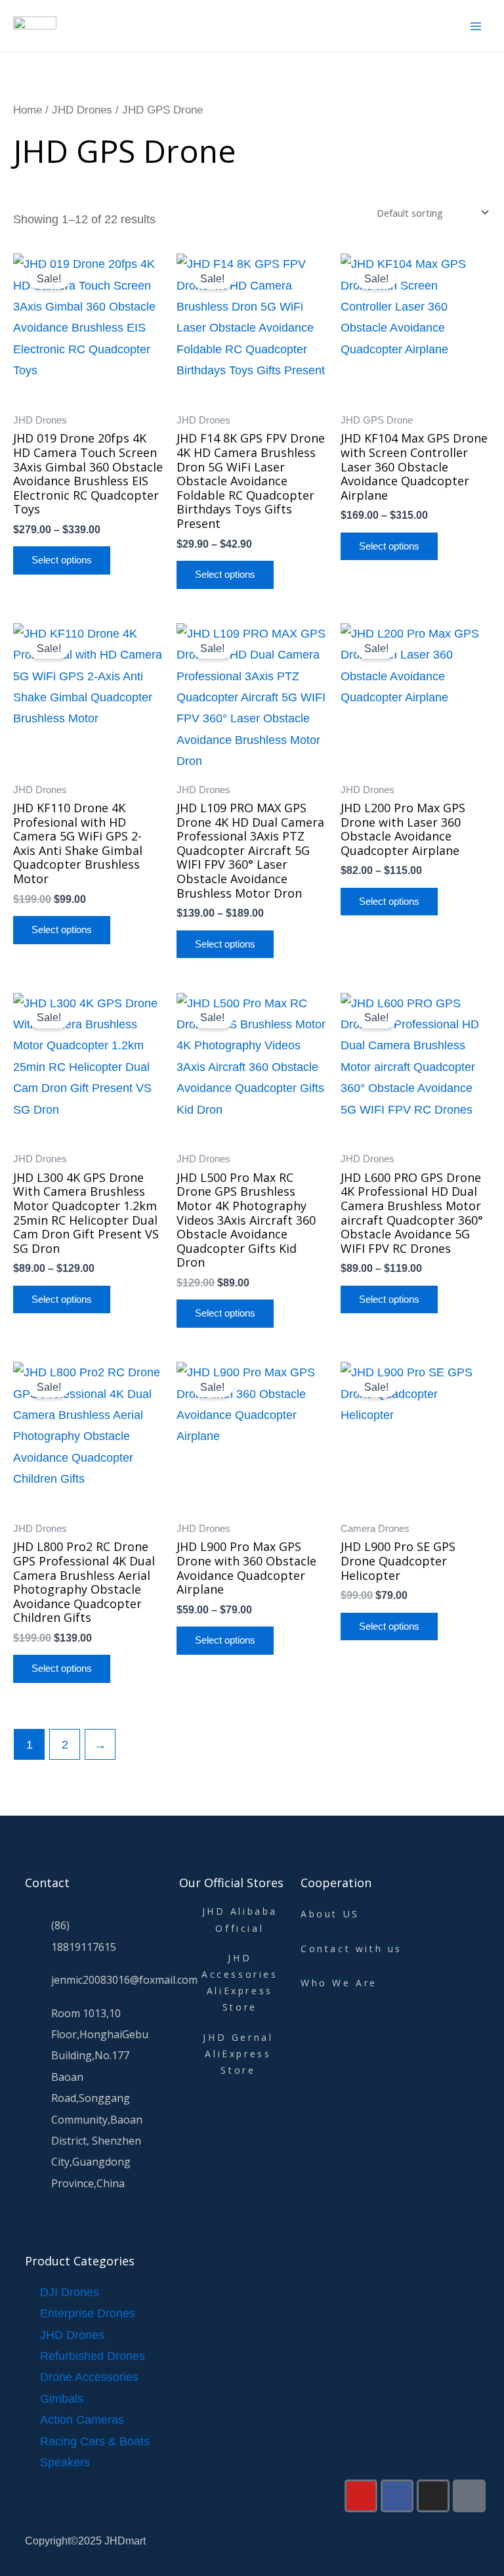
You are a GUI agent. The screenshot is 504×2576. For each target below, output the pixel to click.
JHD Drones (82, 110)
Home (28, 110)
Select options (62, 560)
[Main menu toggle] (476, 26)
